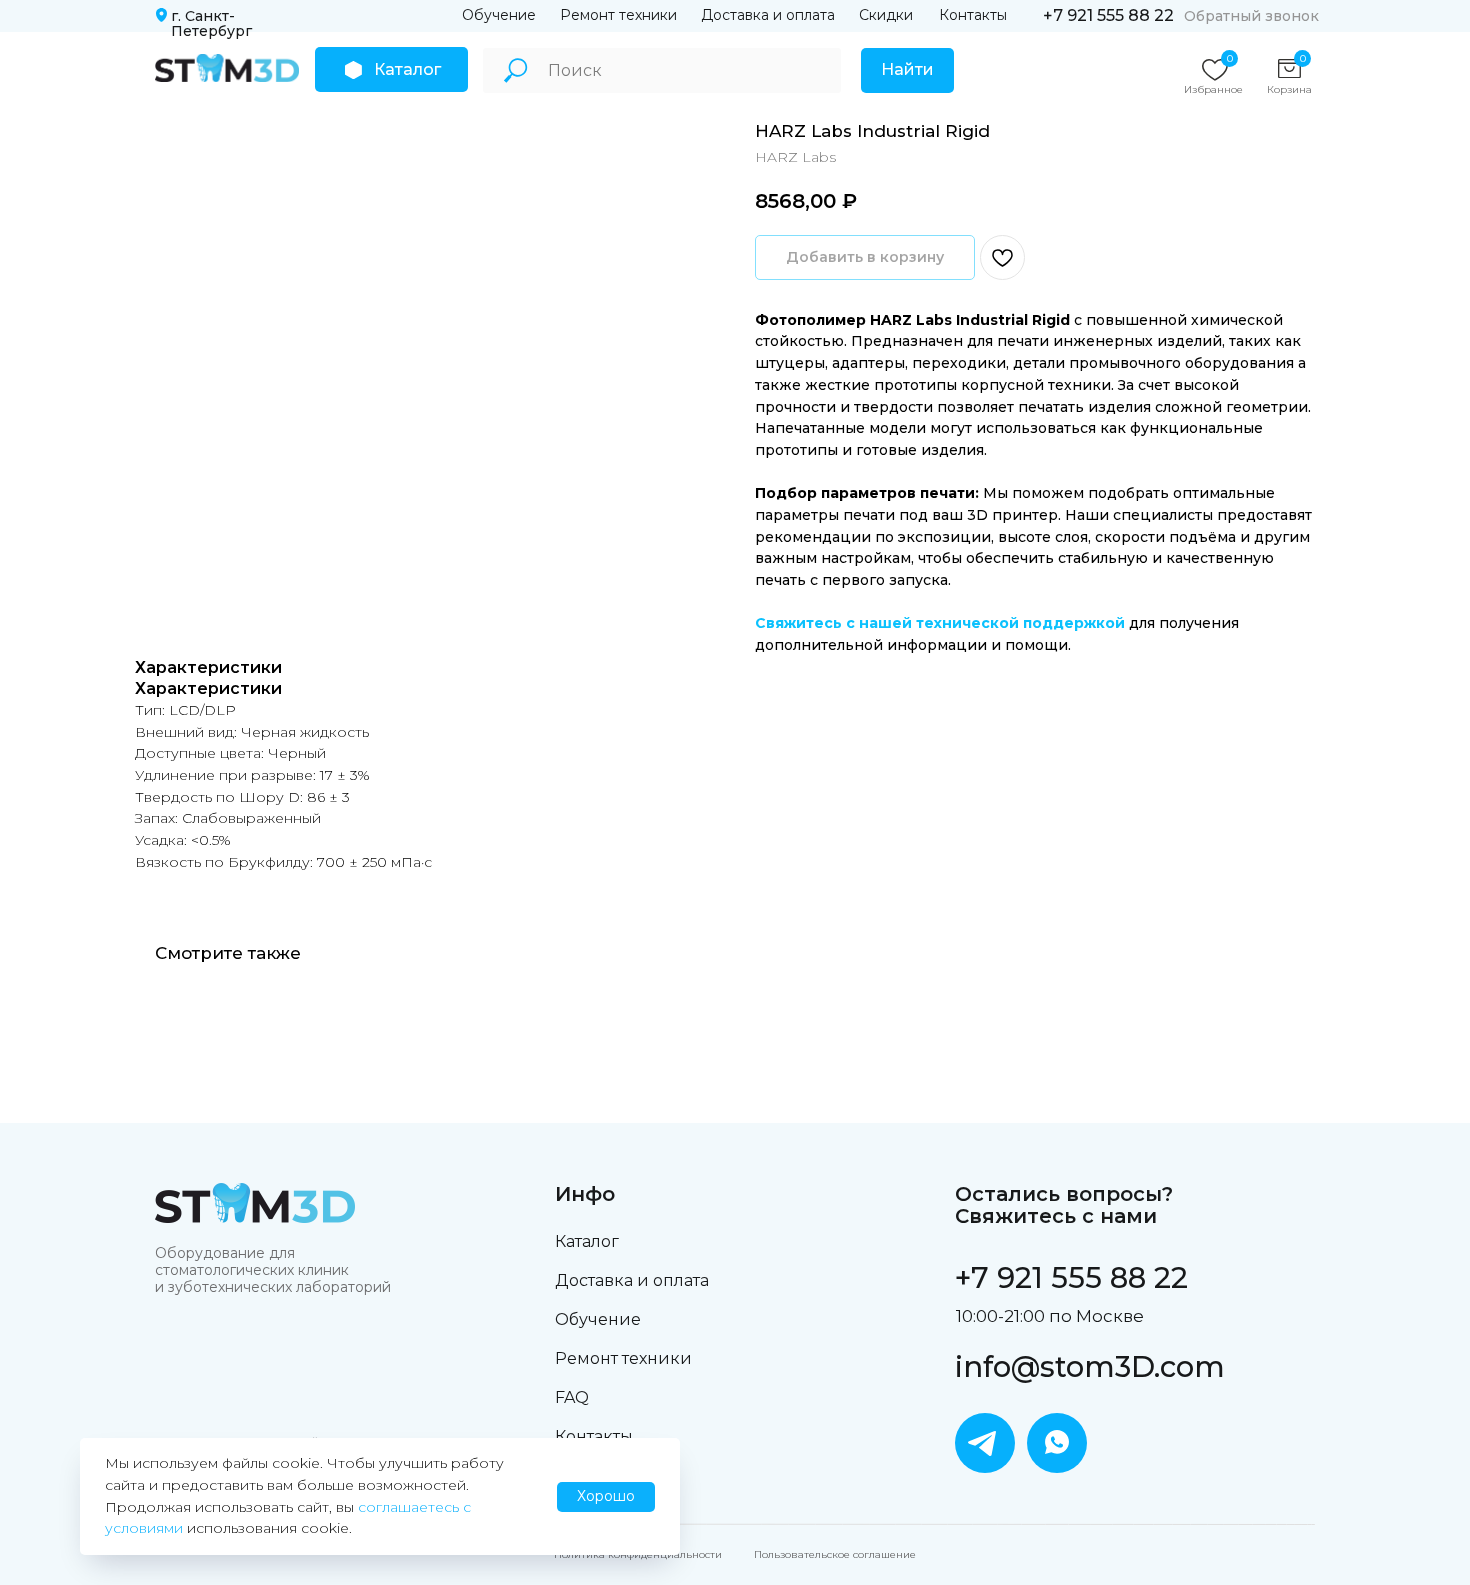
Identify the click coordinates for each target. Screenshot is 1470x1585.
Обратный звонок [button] (1251, 16)
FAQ (572, 1397)
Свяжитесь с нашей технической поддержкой (940, 623)
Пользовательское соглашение (835, 1554)
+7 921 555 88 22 (1108, 15)
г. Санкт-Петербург (211, 23)
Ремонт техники (618, 15)
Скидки (886, 15)
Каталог (587, 1241)
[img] (227, 68)
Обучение (499, 15)
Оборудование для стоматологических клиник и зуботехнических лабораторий (273, 1270)
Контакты (973, 15)
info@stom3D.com (1090, 1366)
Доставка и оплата (768, 15)
